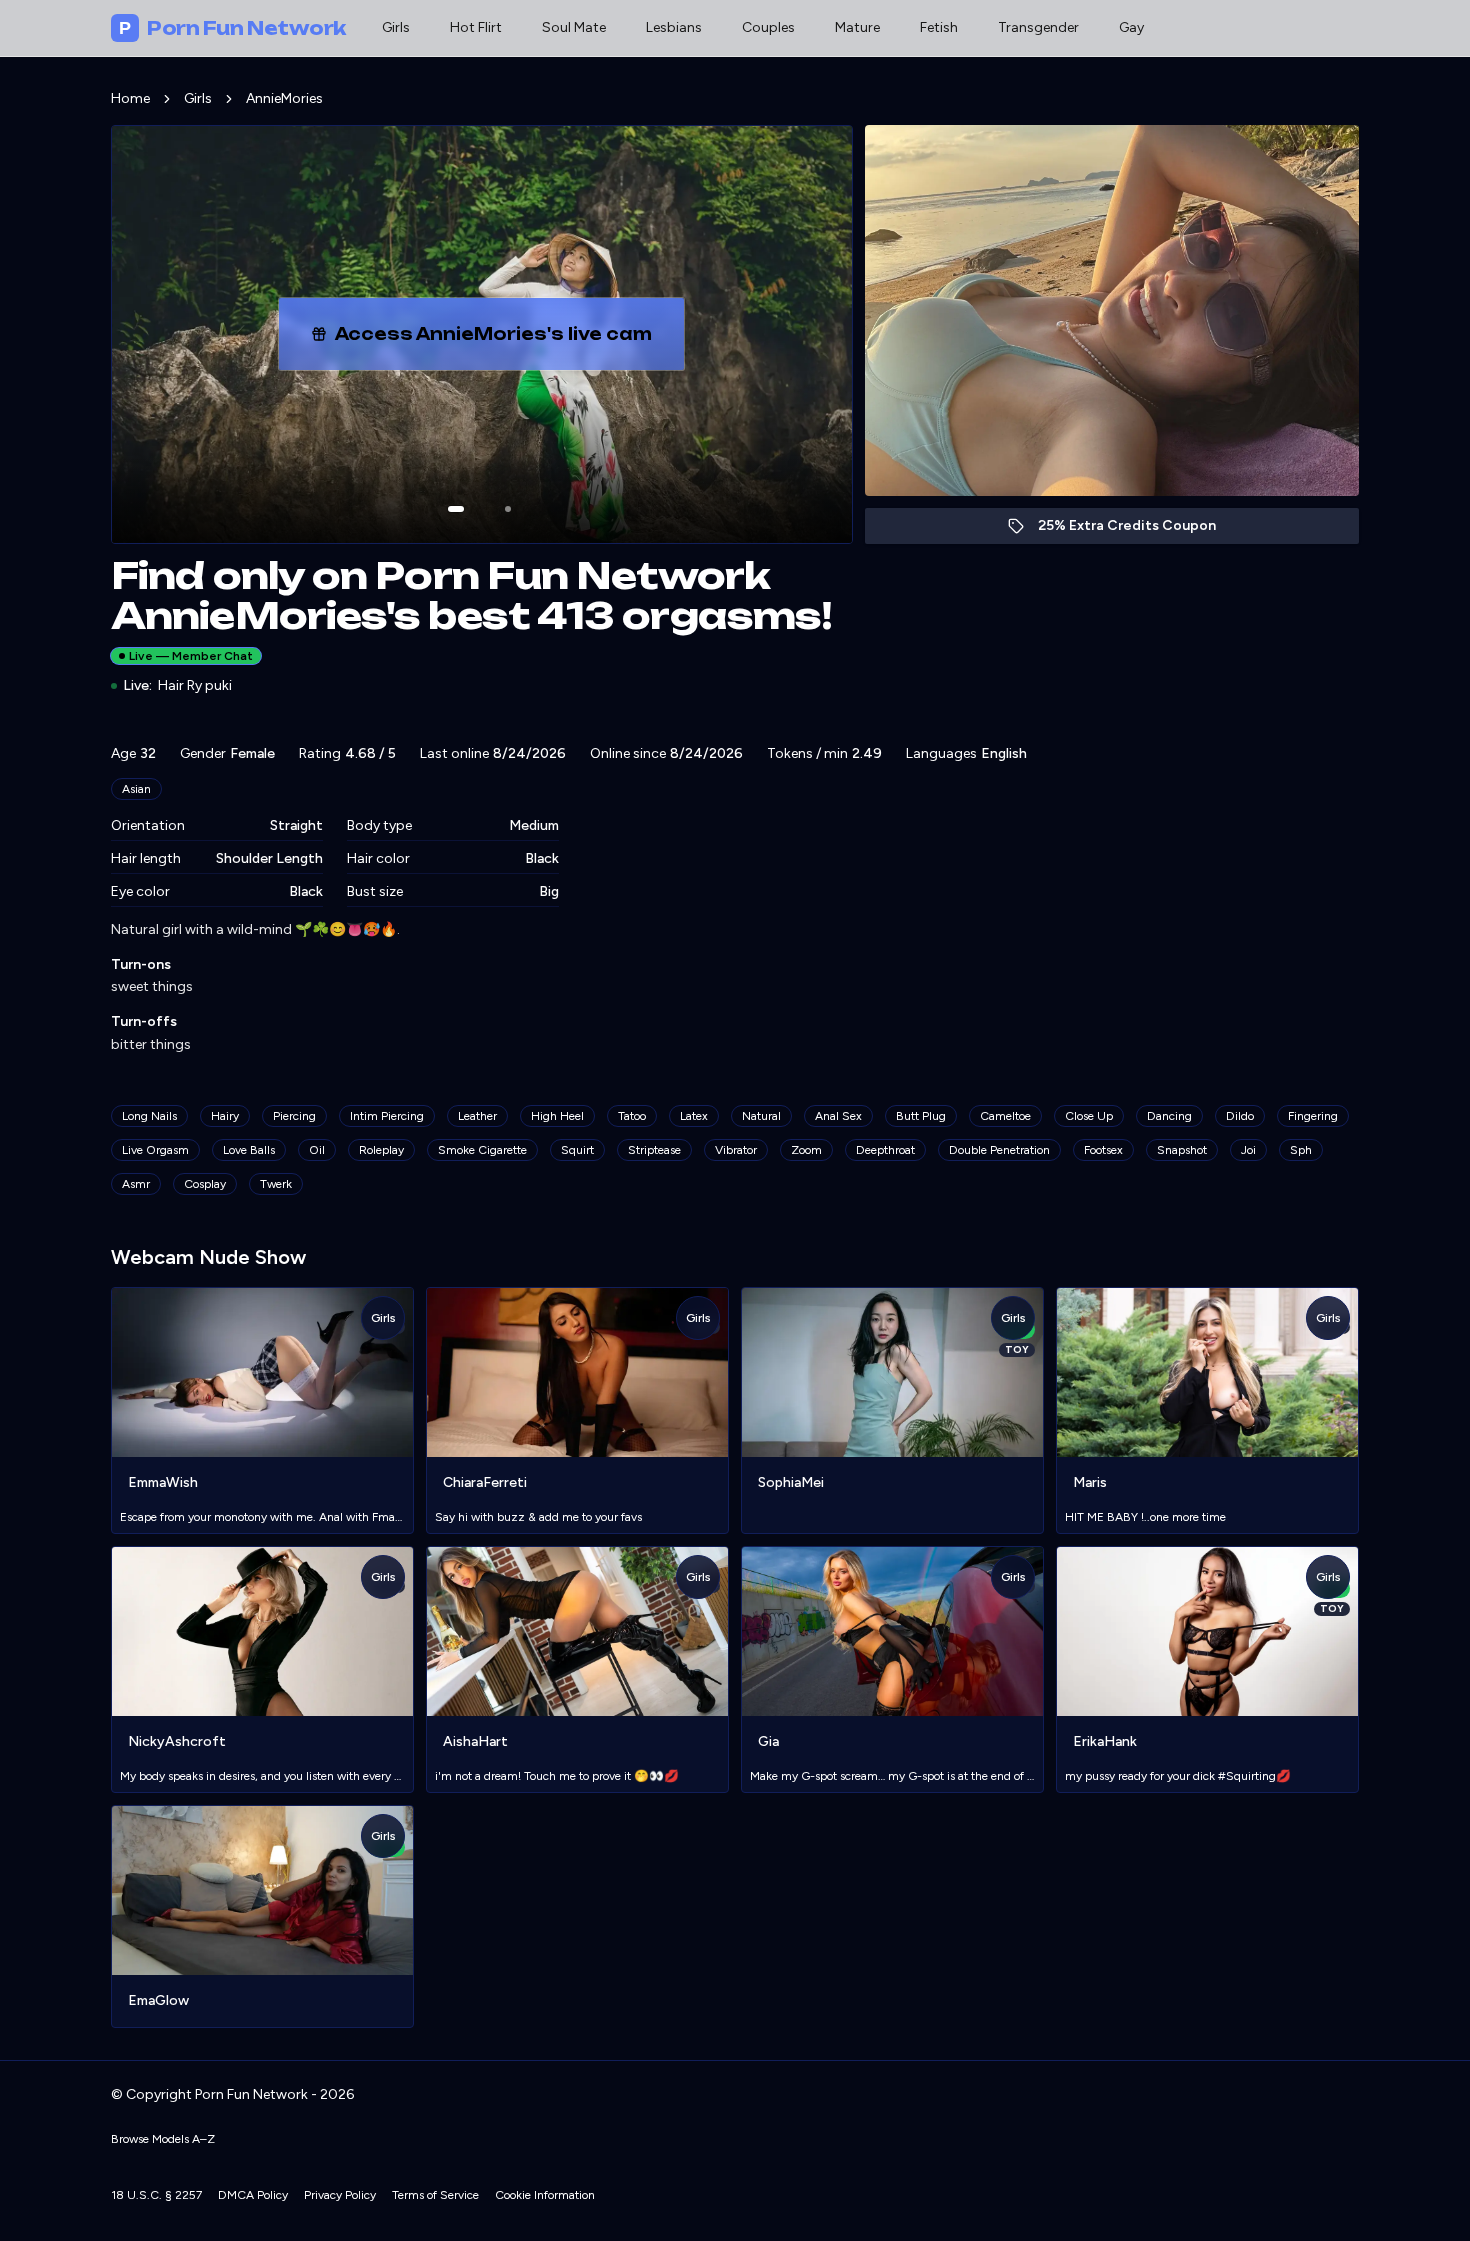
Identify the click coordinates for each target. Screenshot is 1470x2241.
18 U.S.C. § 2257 (156, 2195)
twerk (276, 1184)
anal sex (838, 1116)
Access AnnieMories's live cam (502, 340)
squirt (577, 1150)
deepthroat (885, 1150)
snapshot (1182, 1150)
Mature (857, 27)
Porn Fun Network (232, 28)
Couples (768, 27)
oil (317, 1150)
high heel (557, 1116)
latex (694, 1116)
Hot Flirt (476, 27)
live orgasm (155, 1150)
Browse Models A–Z (163, 2139)
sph (1301, 1150)
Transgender (1038, 27)
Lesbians (674, 27)
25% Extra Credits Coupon (1137, 530)
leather (477, 1116)
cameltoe (1005, 1116)
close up (1089, 1116)
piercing (294, 1116)
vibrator (736, 1150)
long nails (149, 1116)
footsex (1103, 1150)
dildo (1240, 1116)
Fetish (939, 27)
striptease (654, 1150)
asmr (136, 1184)
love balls (249, 1150)
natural (761, 1116)
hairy (225, 1116)
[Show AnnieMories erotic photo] (456, 509)
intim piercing (387, 1116)
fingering (1313, 1116)
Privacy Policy (340, 2195)
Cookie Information (545, 2195)
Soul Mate (574, 27)
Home (130, 98)
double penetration (999, 1150)
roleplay (381, 1150)
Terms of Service (435, 2195)
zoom (806, 1150)
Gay (1131, 27)
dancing (1169, 1116)
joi (1248, 1150)
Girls (396, 27)
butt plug (921, 1116)
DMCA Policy (253, 2195)
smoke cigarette (482, 1150)
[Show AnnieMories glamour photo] (508, 509)
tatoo (632, 1116)
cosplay (205, 1184)
